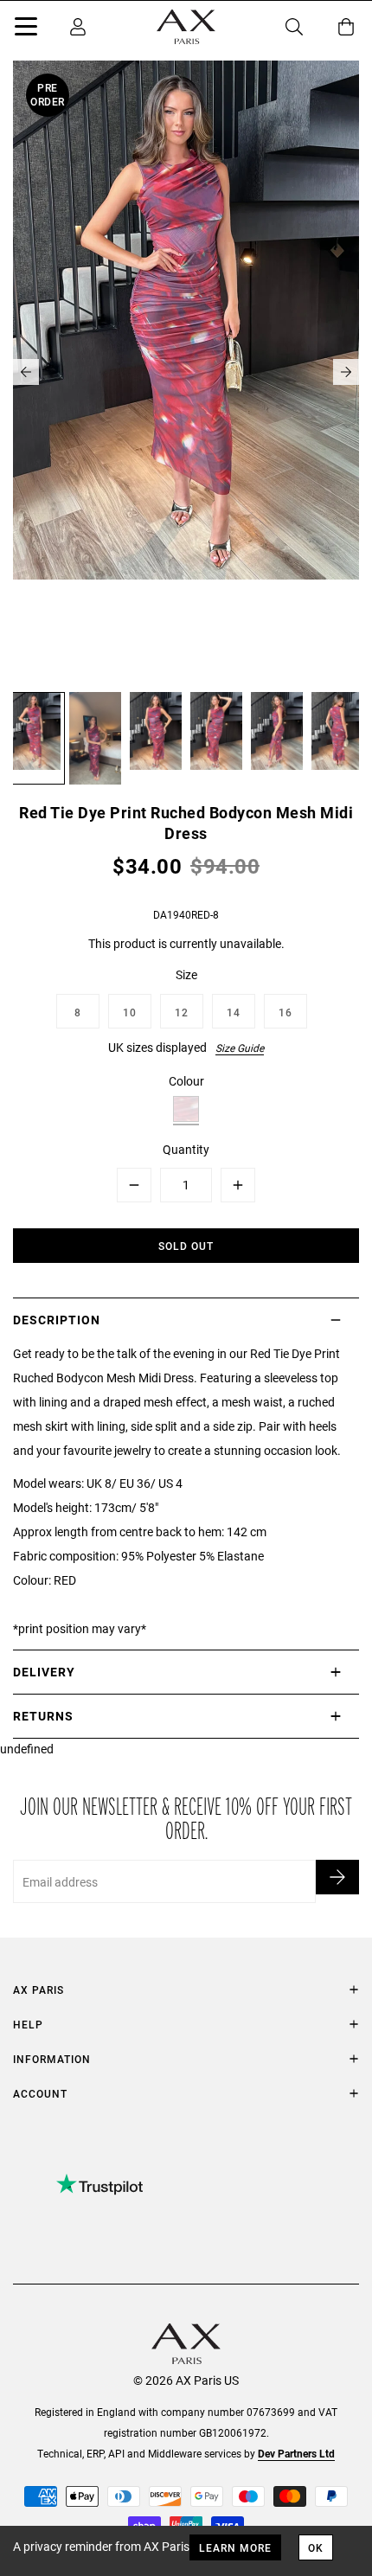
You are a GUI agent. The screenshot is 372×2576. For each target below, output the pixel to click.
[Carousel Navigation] (186, 372)
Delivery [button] (44, 1672)
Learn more (235, 2547)
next (346, 372)
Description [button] (57, 1320)
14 (234, 1012)
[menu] (26, 29)
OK (316, 2547)
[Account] (78, 27)
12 (182, 1012)
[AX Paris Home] (186, 27)
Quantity (186, 1149)
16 (285, 1012)
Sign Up (337, 1877)
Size (186, 974)
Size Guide (240, 1048)
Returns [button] (43, 1716)
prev (26, 372)
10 (130, 1012)
